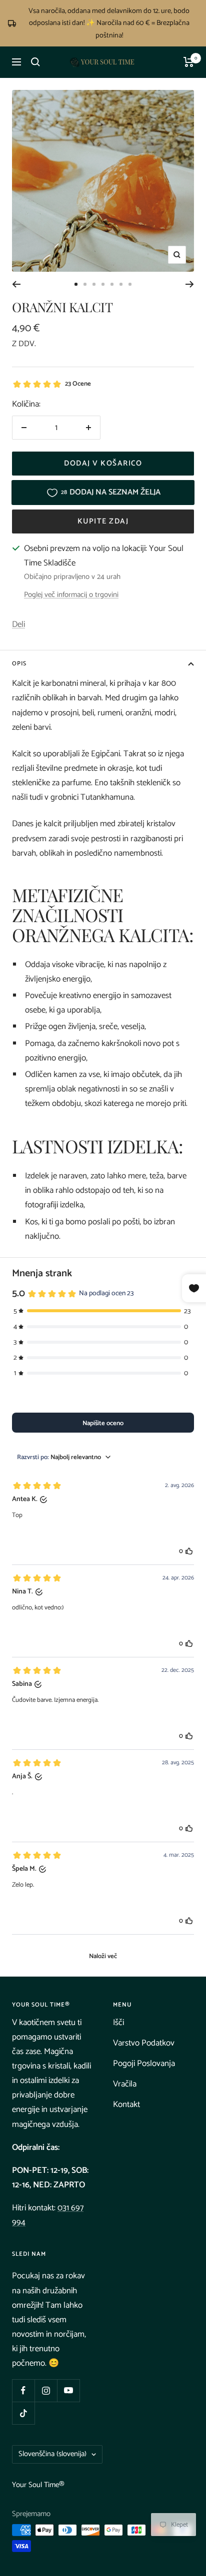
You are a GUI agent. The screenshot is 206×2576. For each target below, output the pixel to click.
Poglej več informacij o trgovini (71, 595)
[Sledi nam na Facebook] (23, 2390)
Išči (118, 2023)
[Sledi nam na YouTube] (68, 2390)
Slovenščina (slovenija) (52, 2454)
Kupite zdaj (103, 521)
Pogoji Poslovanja (144, 2063)
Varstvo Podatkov (144, 2043)
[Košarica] (189, 62)
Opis (19, 664)
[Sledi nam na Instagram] (46, 2390)
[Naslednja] (190, 284)
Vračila (125, 2084)
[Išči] (35, 62)
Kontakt (126, 2104)
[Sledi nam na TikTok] (23, 2413)
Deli (18, 624)
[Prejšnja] (16, 284)
